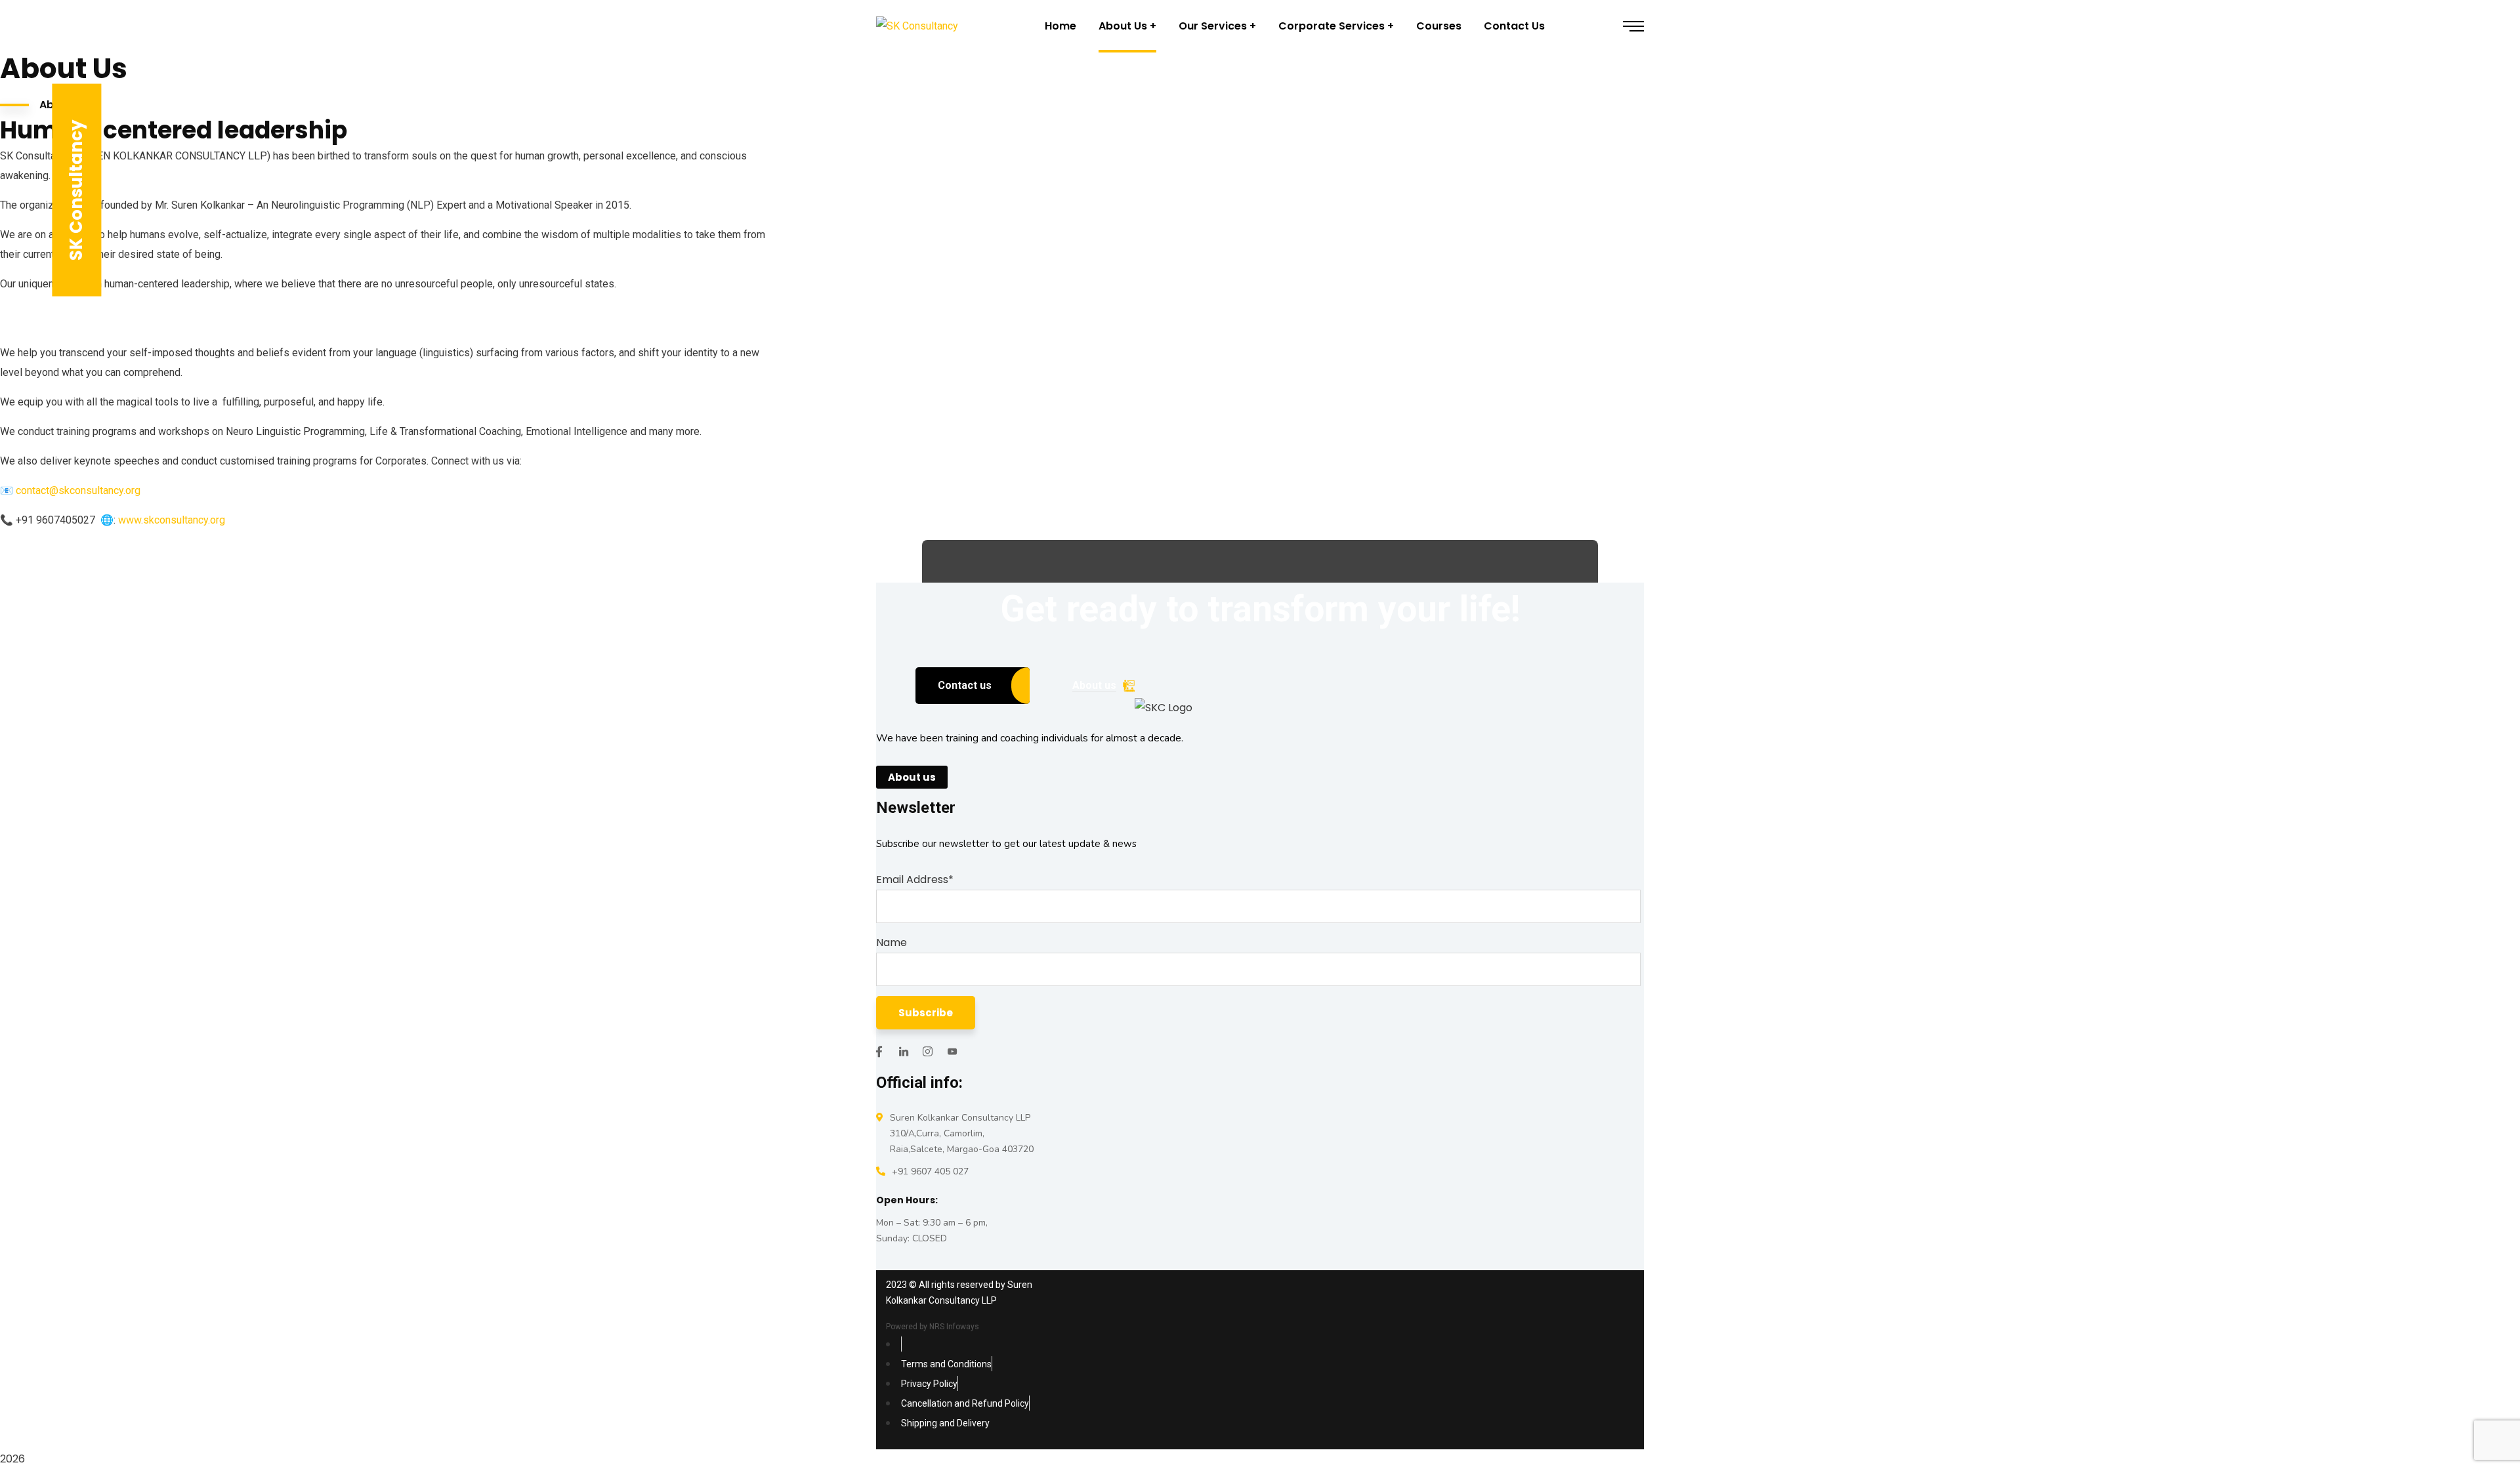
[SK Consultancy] (917, 27)
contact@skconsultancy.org (78, 490)
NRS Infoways (954, 1327)
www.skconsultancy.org (172, 520)
